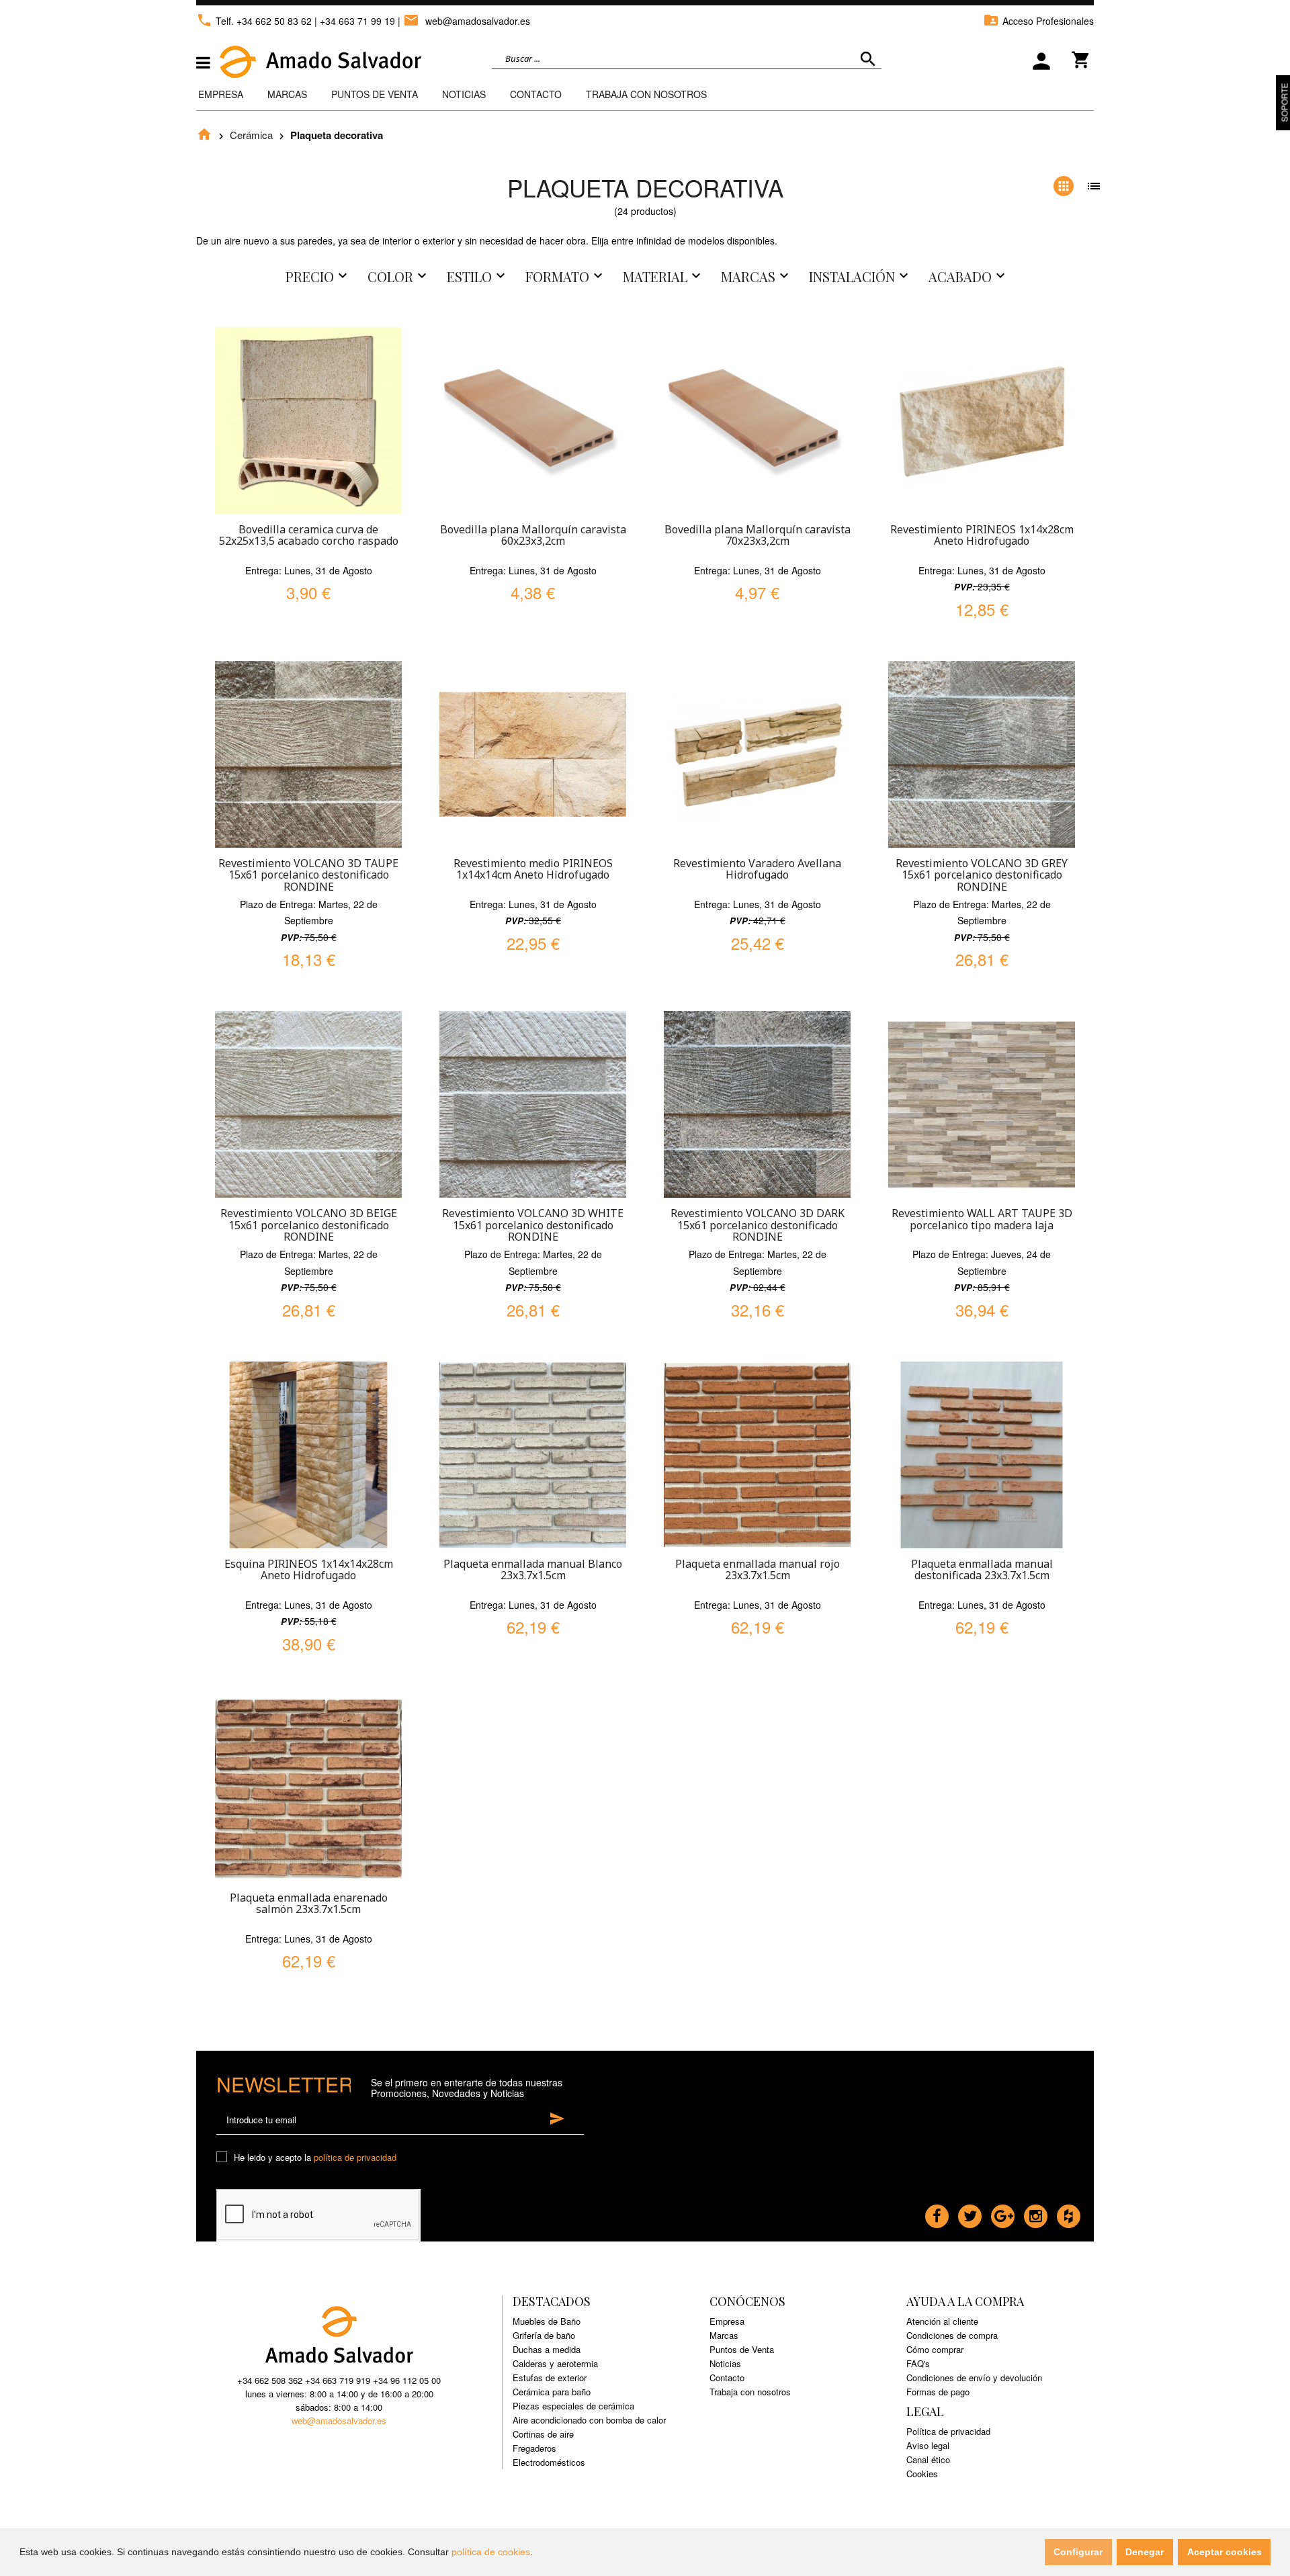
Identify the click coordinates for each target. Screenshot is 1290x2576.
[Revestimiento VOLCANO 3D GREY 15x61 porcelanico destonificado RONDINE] (982, 754)
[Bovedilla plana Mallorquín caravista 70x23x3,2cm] (757, 420)
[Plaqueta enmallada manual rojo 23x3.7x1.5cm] (757, 1455)
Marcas (287, 94)
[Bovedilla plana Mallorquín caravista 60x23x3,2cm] (533, 420)
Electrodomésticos (549, 2462)
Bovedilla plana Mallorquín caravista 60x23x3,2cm (533, 535)
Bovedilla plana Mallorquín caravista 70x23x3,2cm (758, 535)
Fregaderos (534, 2448)
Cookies (922, 2474)
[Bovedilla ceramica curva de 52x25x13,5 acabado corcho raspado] (308, 420)
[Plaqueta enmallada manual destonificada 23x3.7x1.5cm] (982, 1455)
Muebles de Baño (547, 2321)
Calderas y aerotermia (555, 2363)
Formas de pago (938, 2392)
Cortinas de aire (543, 2434)
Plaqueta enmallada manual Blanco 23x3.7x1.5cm (533, 1570)
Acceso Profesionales (1038, 21)
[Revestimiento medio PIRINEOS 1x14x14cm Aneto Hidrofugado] (533, 754)
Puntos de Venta (375, 94)
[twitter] (970, 2213)
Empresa (221, 94)
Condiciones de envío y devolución (974, 2378)
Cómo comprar (935, 2349)
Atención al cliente (942, 2321)
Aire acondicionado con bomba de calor (589, 2420)
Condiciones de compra (952, 2335)
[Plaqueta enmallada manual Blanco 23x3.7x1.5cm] (533, 1455)
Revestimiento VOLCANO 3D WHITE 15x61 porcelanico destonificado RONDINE (533, 1225)
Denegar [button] (1145, 2552)
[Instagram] (1036, 2213)
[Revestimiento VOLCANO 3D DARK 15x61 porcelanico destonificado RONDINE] (757, 1104)
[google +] (1003, 2213)
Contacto (536, 94)
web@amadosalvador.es (339, 2420)
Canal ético (928, 2459)
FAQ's (918, 2363)
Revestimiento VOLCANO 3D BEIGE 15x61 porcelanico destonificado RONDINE (309, 1225)
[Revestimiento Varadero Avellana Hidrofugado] (757, 754)
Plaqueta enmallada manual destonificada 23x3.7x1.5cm (982, 1570)
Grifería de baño (544, 2335)
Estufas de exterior (550, 2378)
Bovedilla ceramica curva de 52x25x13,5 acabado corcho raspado (309, 535)
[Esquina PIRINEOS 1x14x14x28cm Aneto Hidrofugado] (308, 1455)
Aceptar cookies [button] (1224, 2552)
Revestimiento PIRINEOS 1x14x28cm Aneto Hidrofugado (982, 535)
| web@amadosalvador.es (464, 21)
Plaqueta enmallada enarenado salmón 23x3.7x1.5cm (309, 1904)
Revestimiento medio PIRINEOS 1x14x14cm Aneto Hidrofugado (533, 869)
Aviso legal (928, 2445)
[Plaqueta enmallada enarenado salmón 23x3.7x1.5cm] (308, 1789)
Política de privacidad (948, 2431)
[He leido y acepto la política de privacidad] (224, 2158)
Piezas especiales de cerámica (573, 2406)
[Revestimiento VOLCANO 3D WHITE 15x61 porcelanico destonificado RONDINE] (533, 1104)
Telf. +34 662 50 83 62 (254, 21)
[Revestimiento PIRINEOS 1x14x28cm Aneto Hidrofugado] (982, 420)
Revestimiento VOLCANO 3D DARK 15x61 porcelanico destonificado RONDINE (758, 1225)
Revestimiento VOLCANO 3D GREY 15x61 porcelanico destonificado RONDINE (982, 875)
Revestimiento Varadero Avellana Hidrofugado (757, 869)
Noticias (464, 94)
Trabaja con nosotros (750, 2392)
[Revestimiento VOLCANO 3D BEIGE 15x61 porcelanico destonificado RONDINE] (308, 1104)
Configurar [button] (1078, 2552)
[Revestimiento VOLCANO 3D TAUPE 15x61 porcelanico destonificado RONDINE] (308, 754)
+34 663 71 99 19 (357, 21)
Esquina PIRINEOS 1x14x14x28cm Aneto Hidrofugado (309, 1570)
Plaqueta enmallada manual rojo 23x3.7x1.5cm (758, 1570)
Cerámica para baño (552, 2392)
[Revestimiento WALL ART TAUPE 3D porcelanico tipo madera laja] (982, 1104)
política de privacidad (355, 2157)
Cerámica (251, 135)
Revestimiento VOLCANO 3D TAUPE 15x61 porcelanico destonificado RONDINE (308, 875)
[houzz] (1069, 2213)
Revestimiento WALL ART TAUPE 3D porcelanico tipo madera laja (982, 1219)
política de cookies (491, 2552)
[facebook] (937, 2213)
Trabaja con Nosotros (646, 94)
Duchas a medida (547, 2349)
